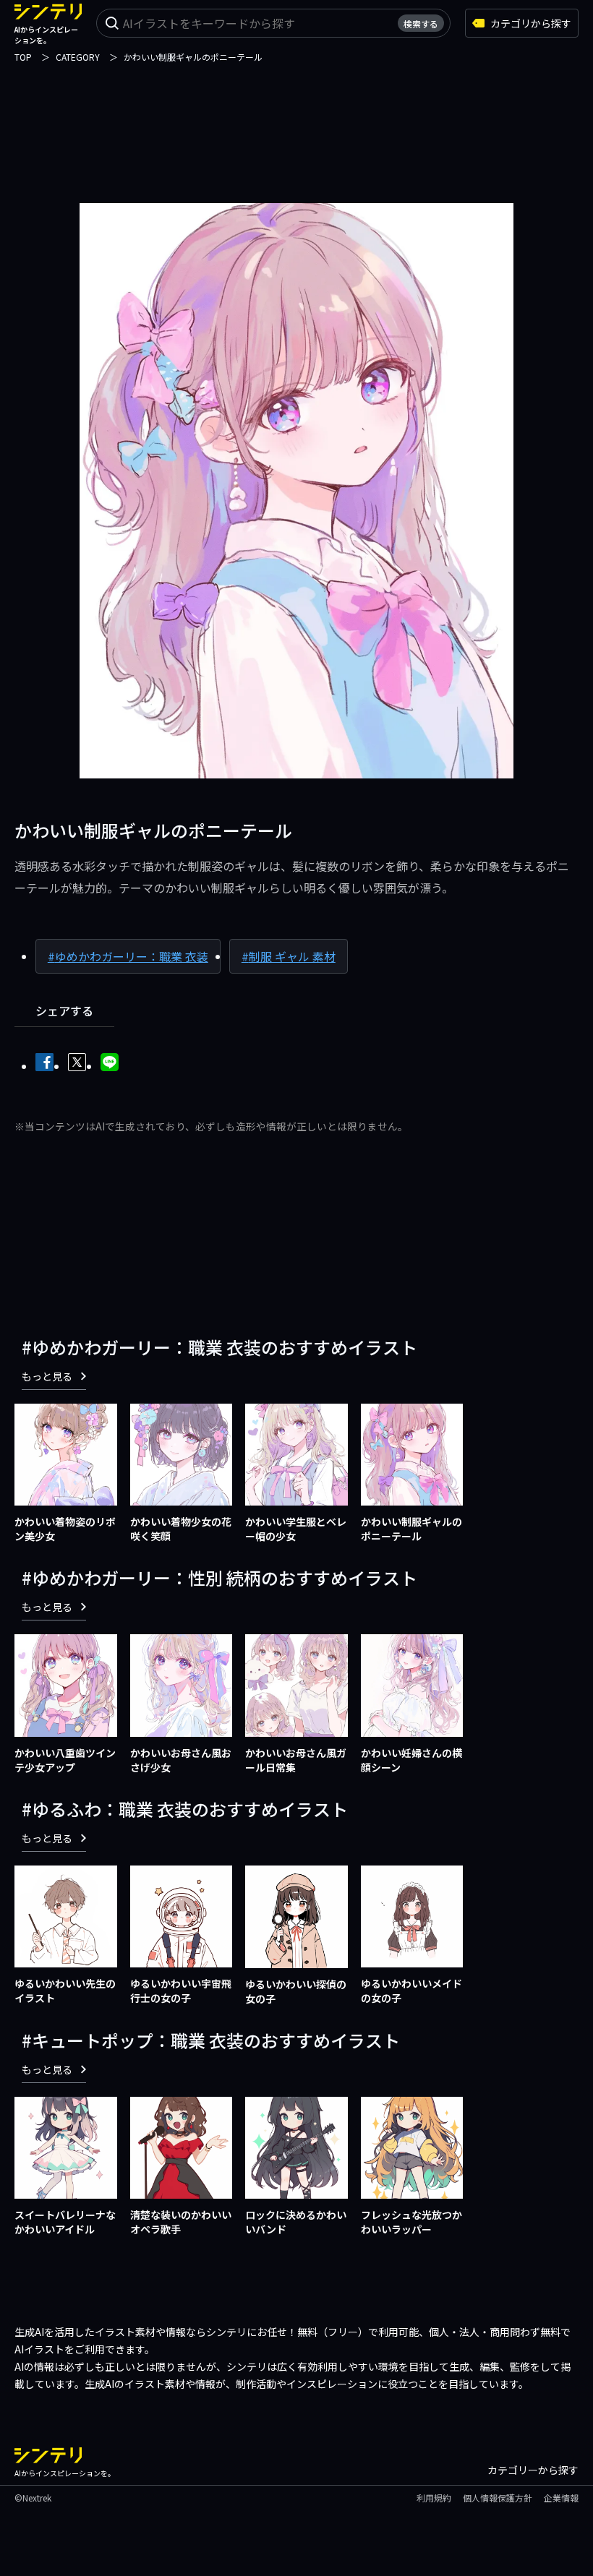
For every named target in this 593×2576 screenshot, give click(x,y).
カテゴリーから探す (533, 2470)
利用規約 (434, 2498)
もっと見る (47, 1376)
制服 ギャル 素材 (292, 956)
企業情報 (561, 2498)
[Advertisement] (296, 124)
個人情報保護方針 (498, 2498)
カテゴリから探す (531, 23)
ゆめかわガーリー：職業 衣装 (132, 956)
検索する (421, 23)
